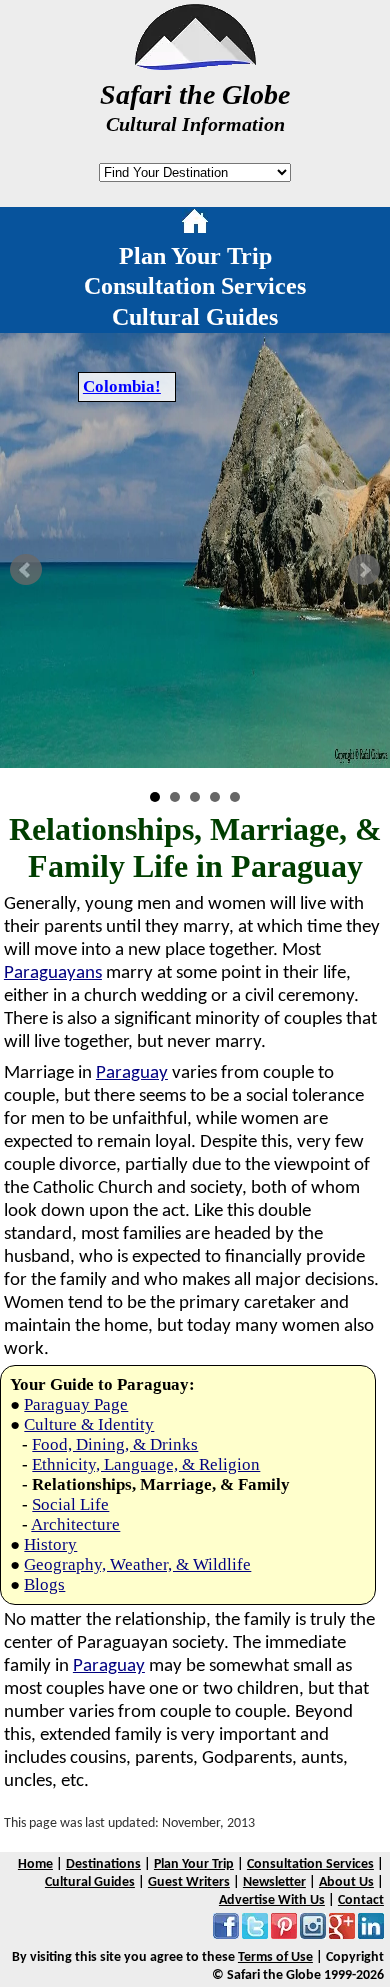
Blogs (44, 1584)
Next (364, 570)
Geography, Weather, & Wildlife (137, 1564)
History (50, 1544)
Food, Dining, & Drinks (115, 1444)
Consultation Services (195, 286)
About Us (346, 1882)
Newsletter (274, 1882)
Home (35, 1864)
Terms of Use (275, 1957)
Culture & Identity (89, 1424)
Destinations (103, 1864)
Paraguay (132, 1073)
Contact (361, 1900)
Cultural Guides (195, 317)
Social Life (70, 1504)
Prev (26, 570)
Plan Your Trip (195, 256)
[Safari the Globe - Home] (195, 63)
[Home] (195, 225)
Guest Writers (189, 1882)
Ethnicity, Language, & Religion (146, 1464)
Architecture (75, 1524)
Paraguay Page (76, 1404)
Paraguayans (53, 973)
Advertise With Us (272, 1900)
